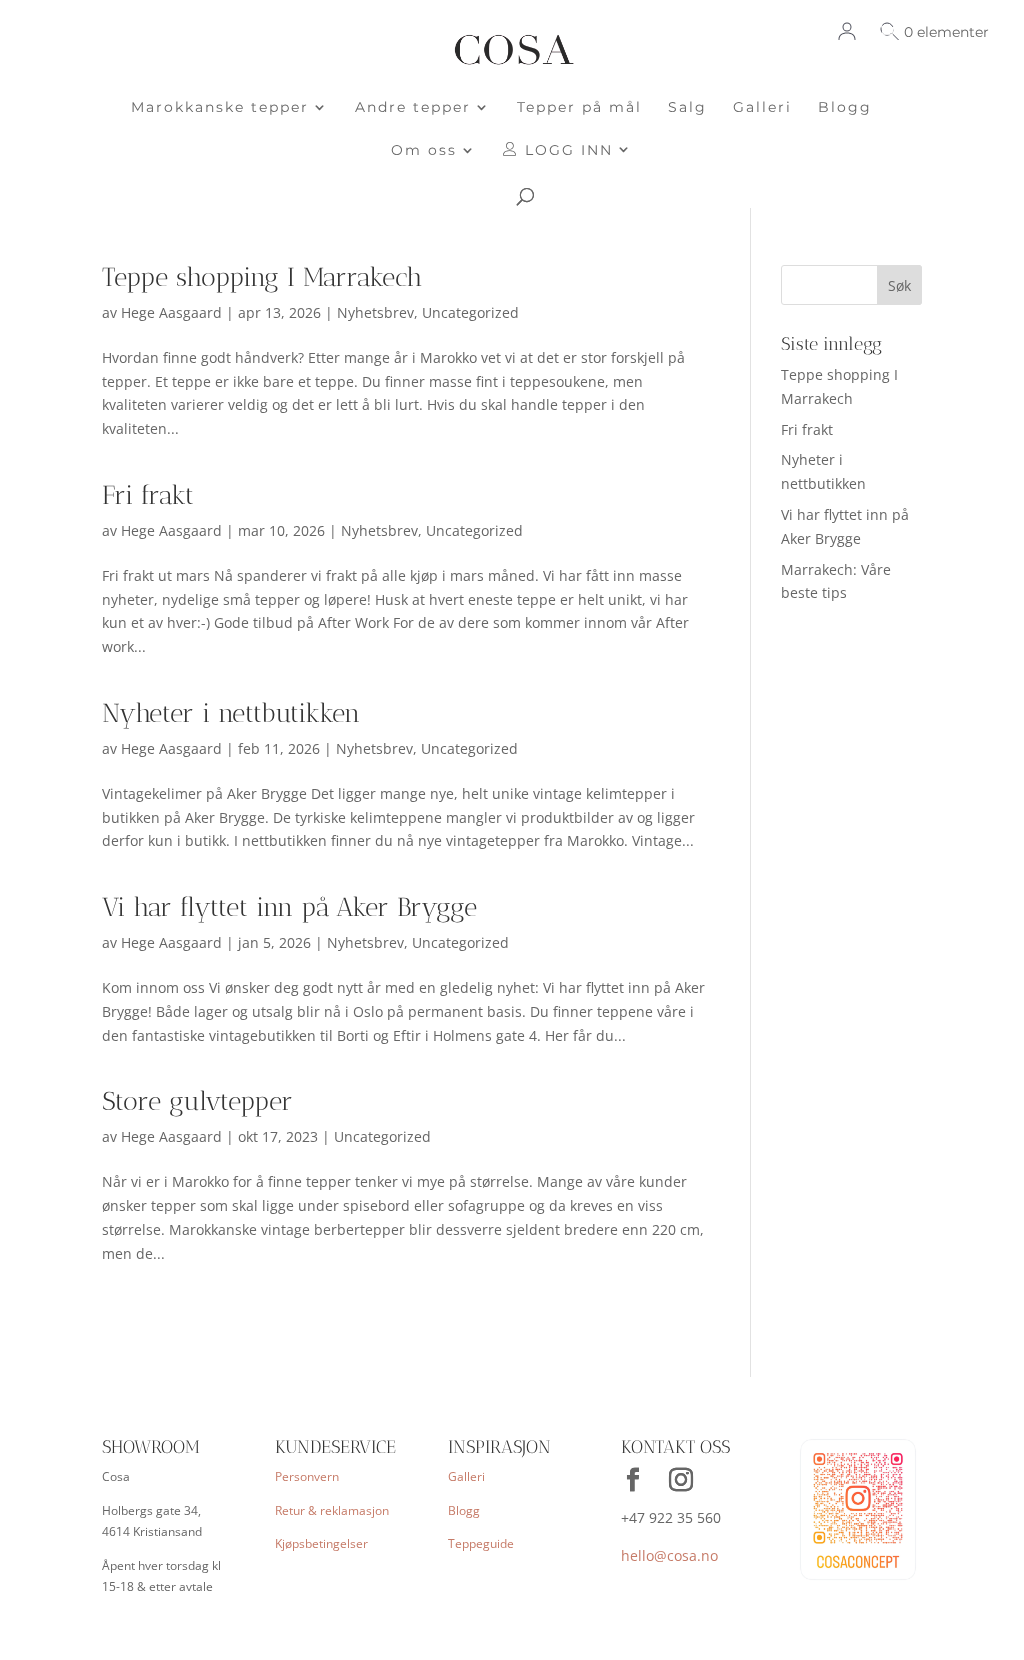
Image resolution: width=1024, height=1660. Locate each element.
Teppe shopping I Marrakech (262, 277)
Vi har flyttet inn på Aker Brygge (289, 907)
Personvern (307, 1476)
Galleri (762, 108)
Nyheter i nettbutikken (231, 713)
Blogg (845, 108)
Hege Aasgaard (171, 312)
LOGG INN (566, 150)
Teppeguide (481, 1543)
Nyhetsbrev (375, 312)
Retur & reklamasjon (332, 1510)
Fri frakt (148, 495)
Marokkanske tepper (220, 108)
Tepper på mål (579, 108)
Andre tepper (413, 108)
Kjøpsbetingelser (321, 1543)
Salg (687, 108)
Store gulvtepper (197, 1101)
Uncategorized (470, 312)
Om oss (424, 151)
